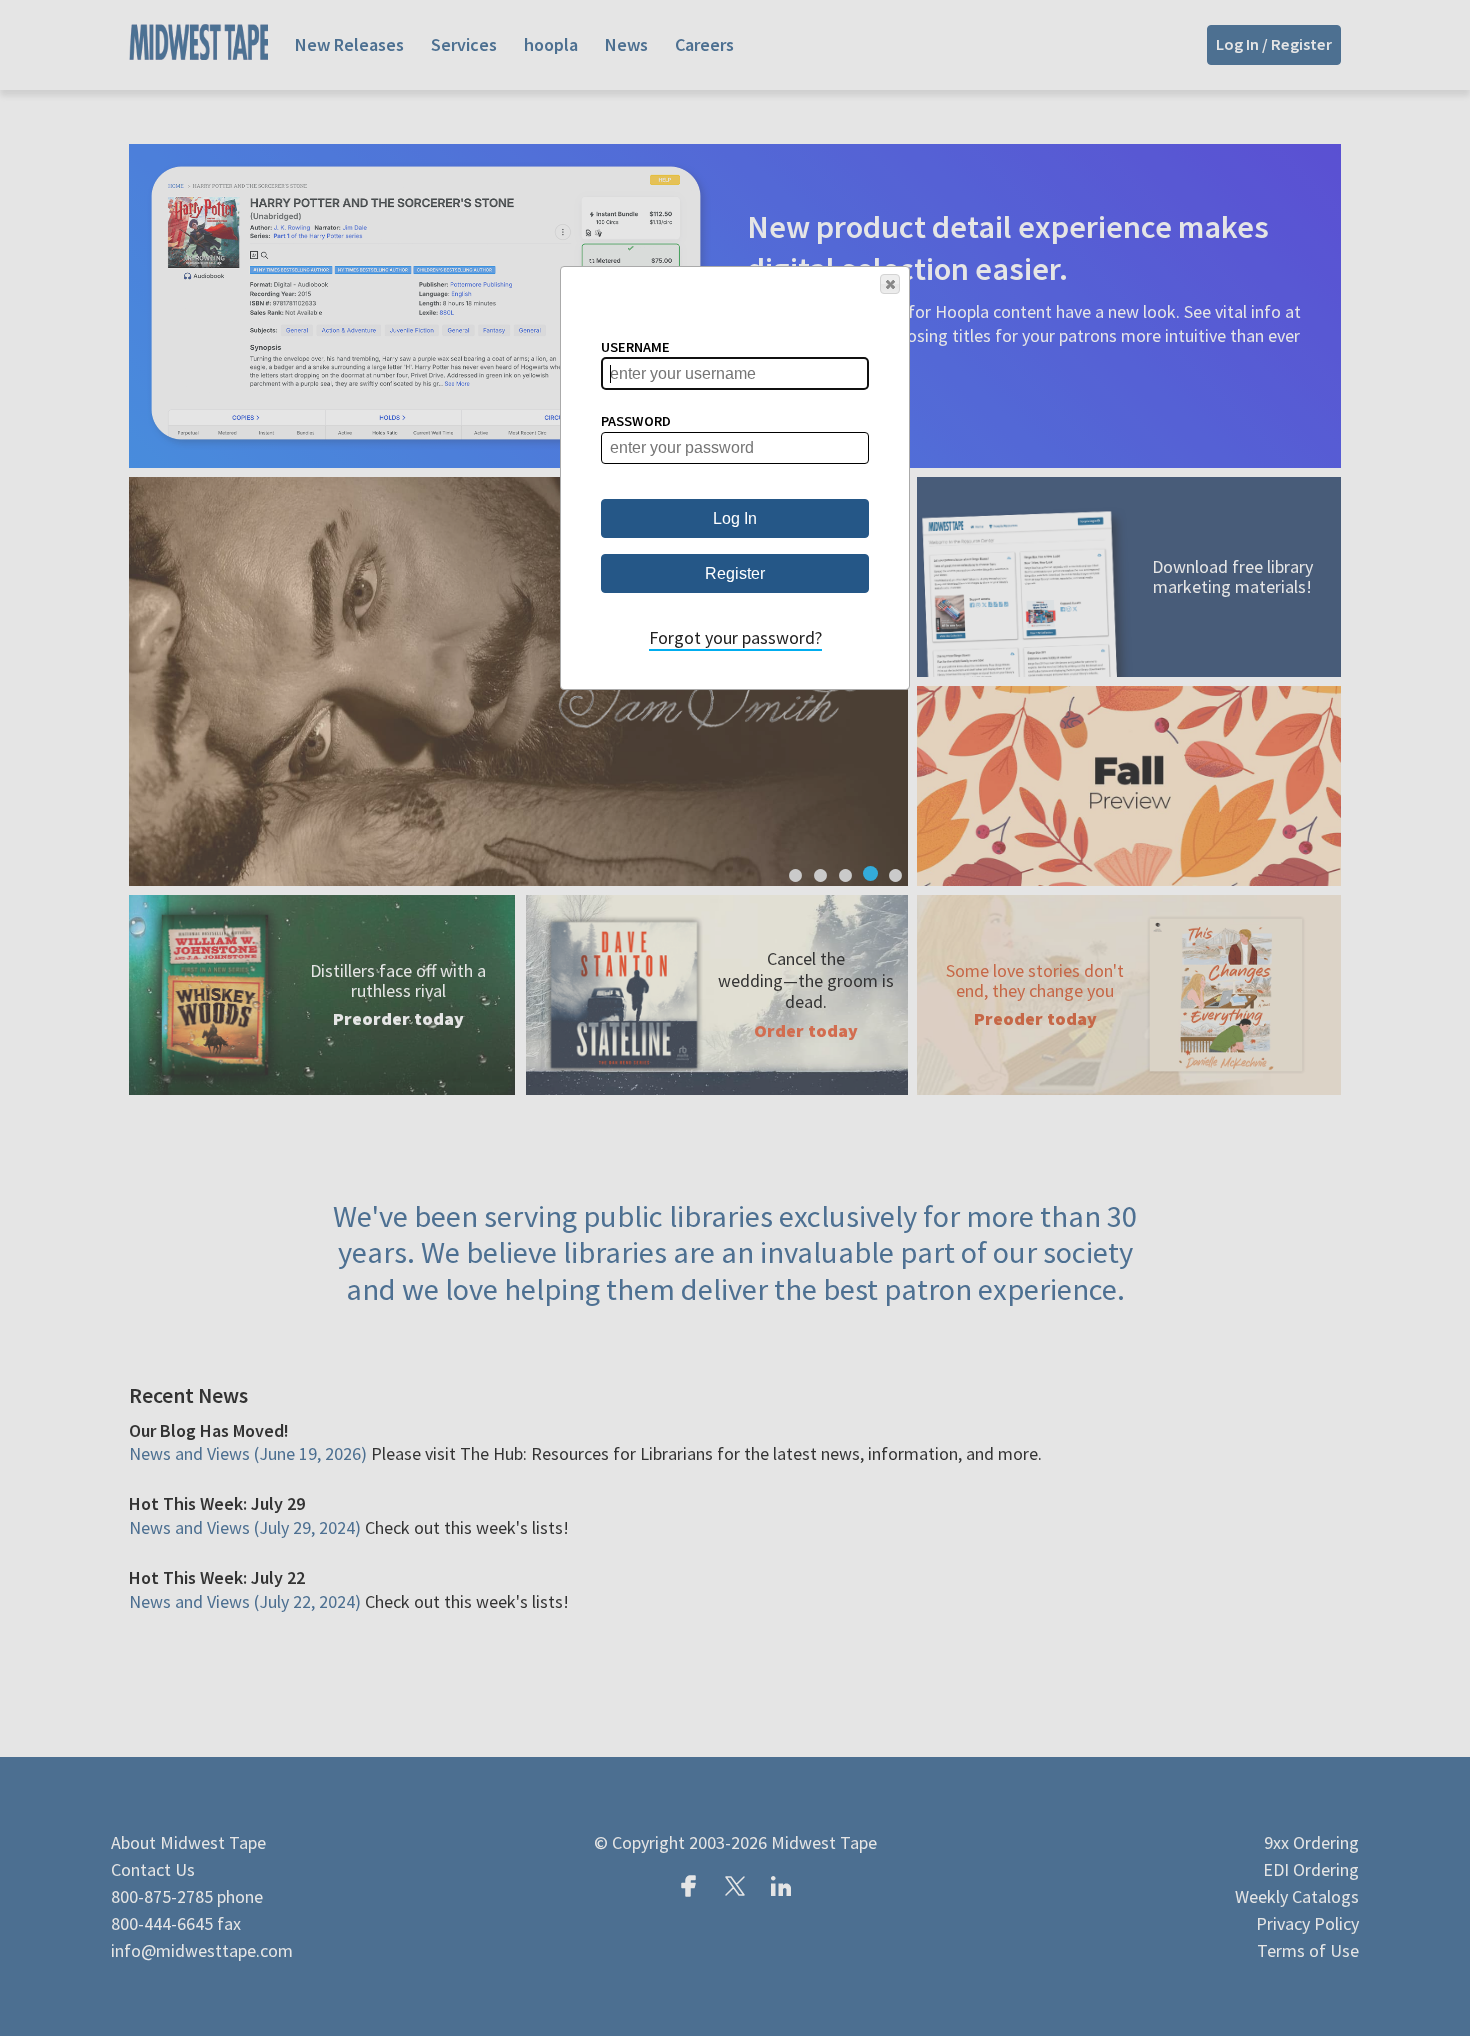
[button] (890, 284)
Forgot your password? (735, 637)
